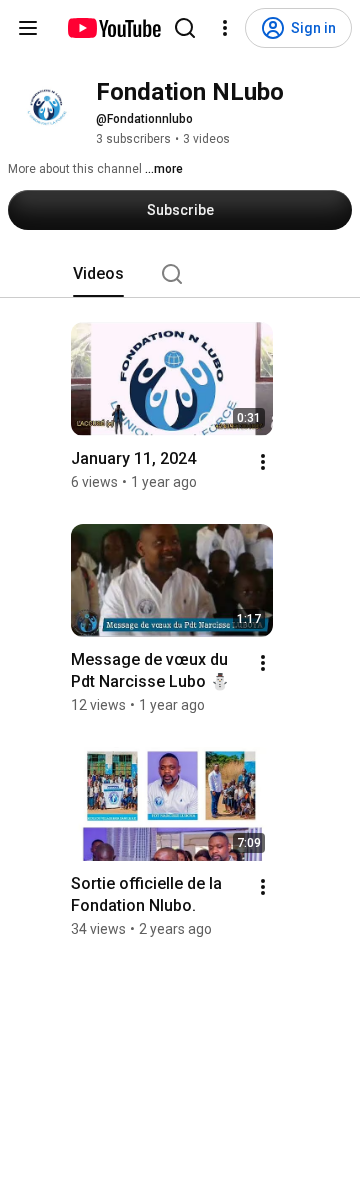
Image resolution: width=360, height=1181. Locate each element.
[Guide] (28, 28)
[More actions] (263, 462)
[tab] (98, 274)
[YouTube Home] (113, 28)
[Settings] (225, 28)
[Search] (185, 28)
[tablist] (180, 274)
